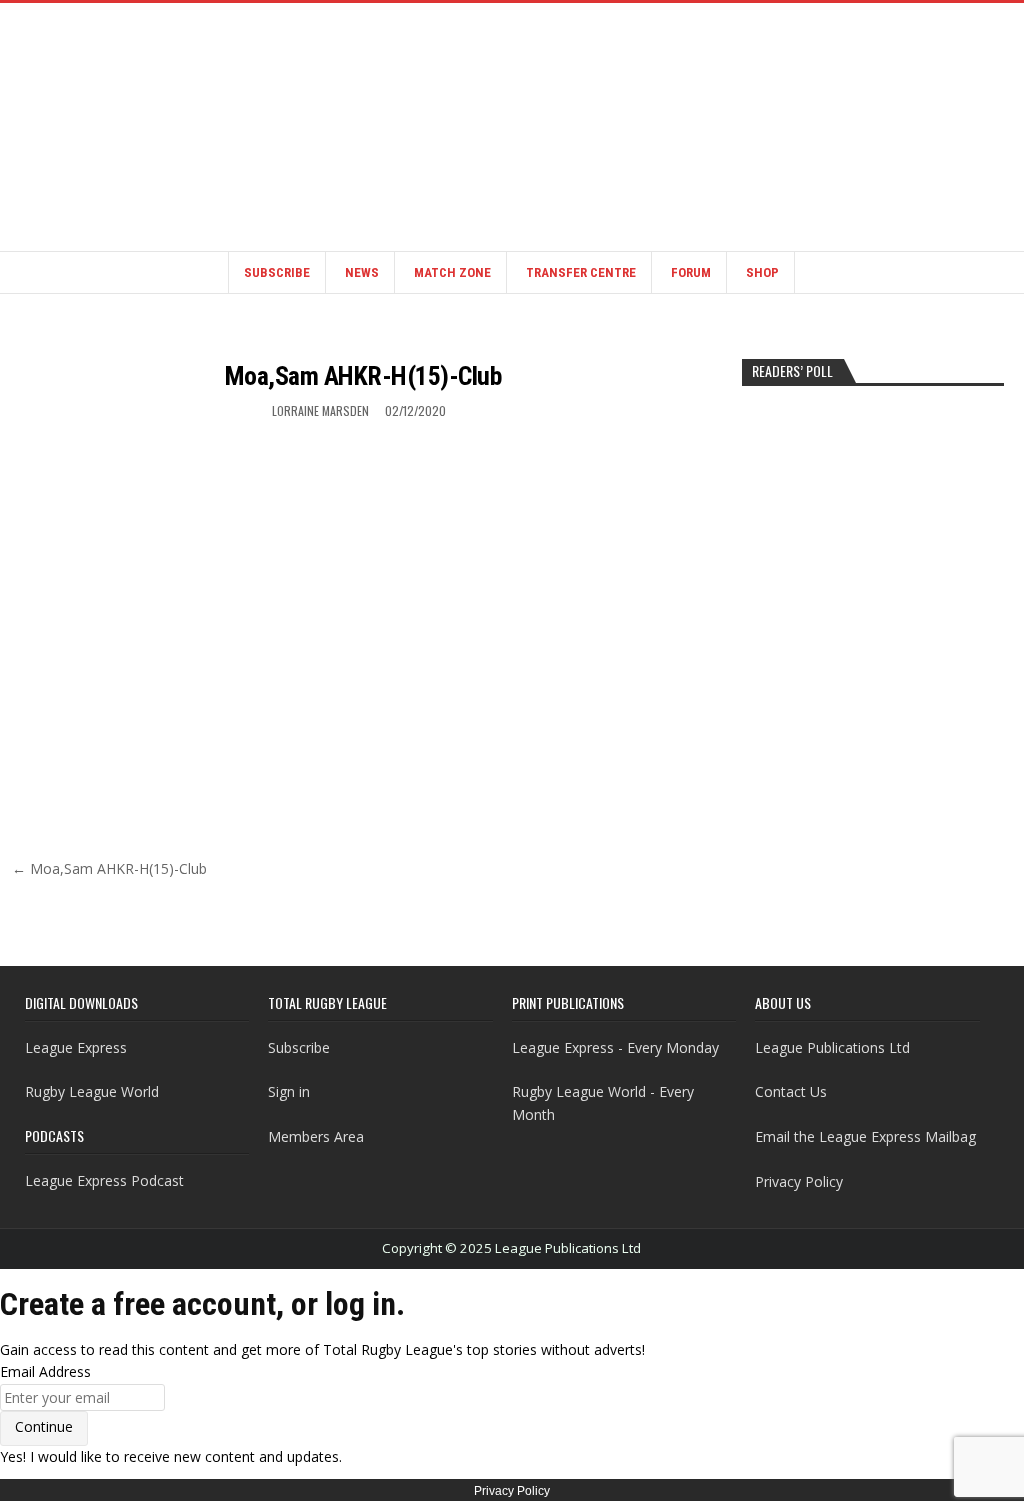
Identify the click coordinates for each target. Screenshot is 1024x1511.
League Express (76, 1047)
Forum (691, 272)
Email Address (45, 1371)
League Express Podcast (104, 1180)
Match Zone (452, 272)
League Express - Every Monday (615, 1047)
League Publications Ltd (832, 1047)
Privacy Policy (799, 1181)
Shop (762, 272)
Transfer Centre (581, 272)
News (362, 272)
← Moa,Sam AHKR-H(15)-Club (109, 868)
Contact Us (791, 1091)
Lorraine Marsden (320, 410)
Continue (44, 1426)
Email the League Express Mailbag (865, 1136)
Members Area (316, 1136)
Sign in (289, 1091)
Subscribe (277, 272)
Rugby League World (92, 1091)
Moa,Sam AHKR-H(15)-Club (363, 376)
